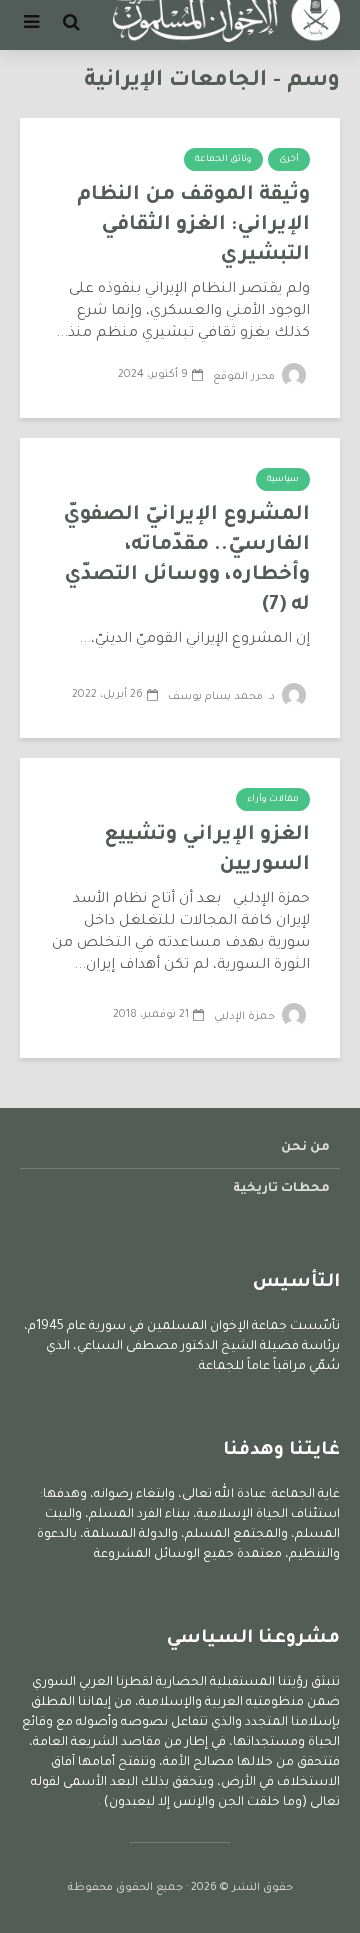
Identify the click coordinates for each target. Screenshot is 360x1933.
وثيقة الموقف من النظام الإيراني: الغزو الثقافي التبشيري (193, 226)
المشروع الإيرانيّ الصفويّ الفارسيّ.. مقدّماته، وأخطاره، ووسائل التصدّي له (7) (186, 561)
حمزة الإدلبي (246, 1017)
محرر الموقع (245, 377)
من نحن (305, 1148)
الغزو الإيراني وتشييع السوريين (207, 851)
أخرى (289, 160)
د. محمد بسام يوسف (223, 697)
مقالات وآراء (273, 800)
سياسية (283, 480)
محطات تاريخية (281, 1189)
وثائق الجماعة (223, 160)
